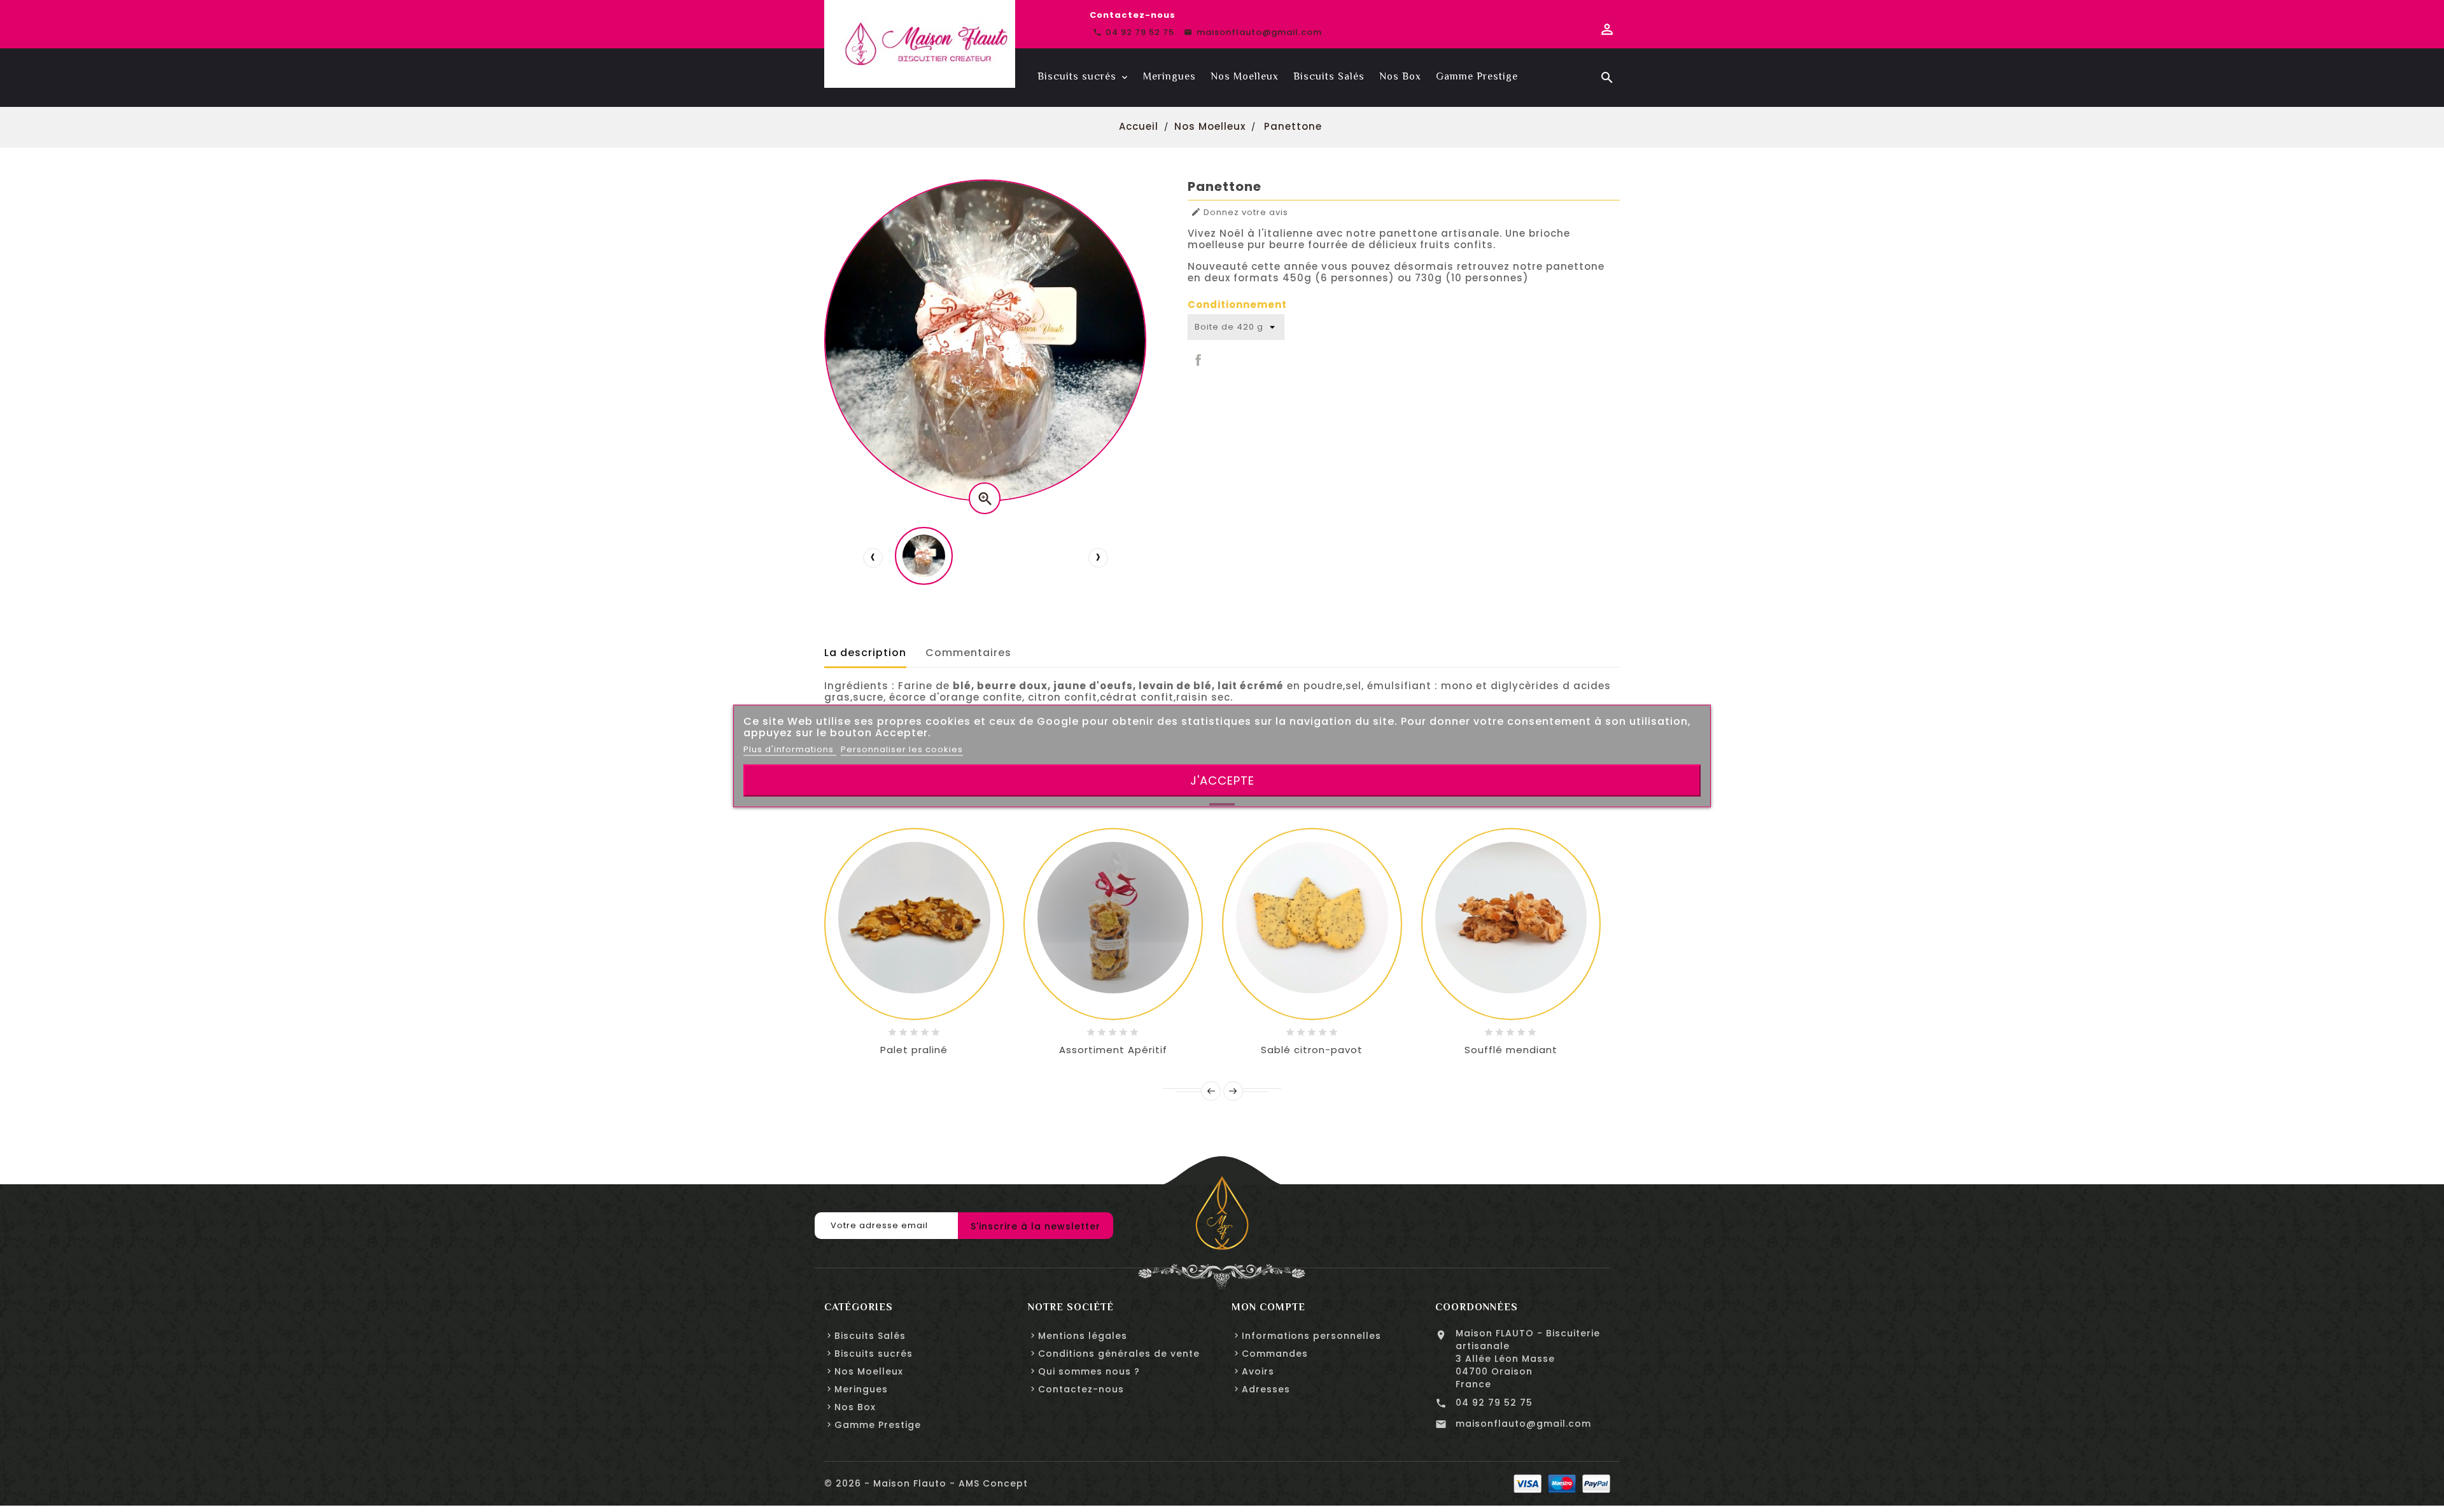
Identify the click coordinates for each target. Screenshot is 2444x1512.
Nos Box (855, 1407)
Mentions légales (1083, 1336)
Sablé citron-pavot (1312, 1050)
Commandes (1275, 1354)
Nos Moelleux (869, 1371)
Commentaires (968, 653)
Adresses (1266, 1389)
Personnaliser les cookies (902, 749)
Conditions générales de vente (1119, 1354)
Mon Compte (1268, 1307)
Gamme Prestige (878, 1425)
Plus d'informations (790, 749)
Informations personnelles (1311, 1336)
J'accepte (1222, 780)
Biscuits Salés (870, 1336)
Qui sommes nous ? (1089, 1371)
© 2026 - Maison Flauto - (891, 1483)
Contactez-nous (1133, 15)
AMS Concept (993, 1483)
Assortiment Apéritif (1113, 1050)
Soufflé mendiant (1511, 1050)
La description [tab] (865, 653)
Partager (1197, 359)
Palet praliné (914, 1050)
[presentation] (873, 557)
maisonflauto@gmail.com (1523, 1424)
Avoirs (1258, 1371)
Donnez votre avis (1240, 213)
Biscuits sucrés (874, 1354)
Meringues (861, 1389)
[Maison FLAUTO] (1222, 1213)
